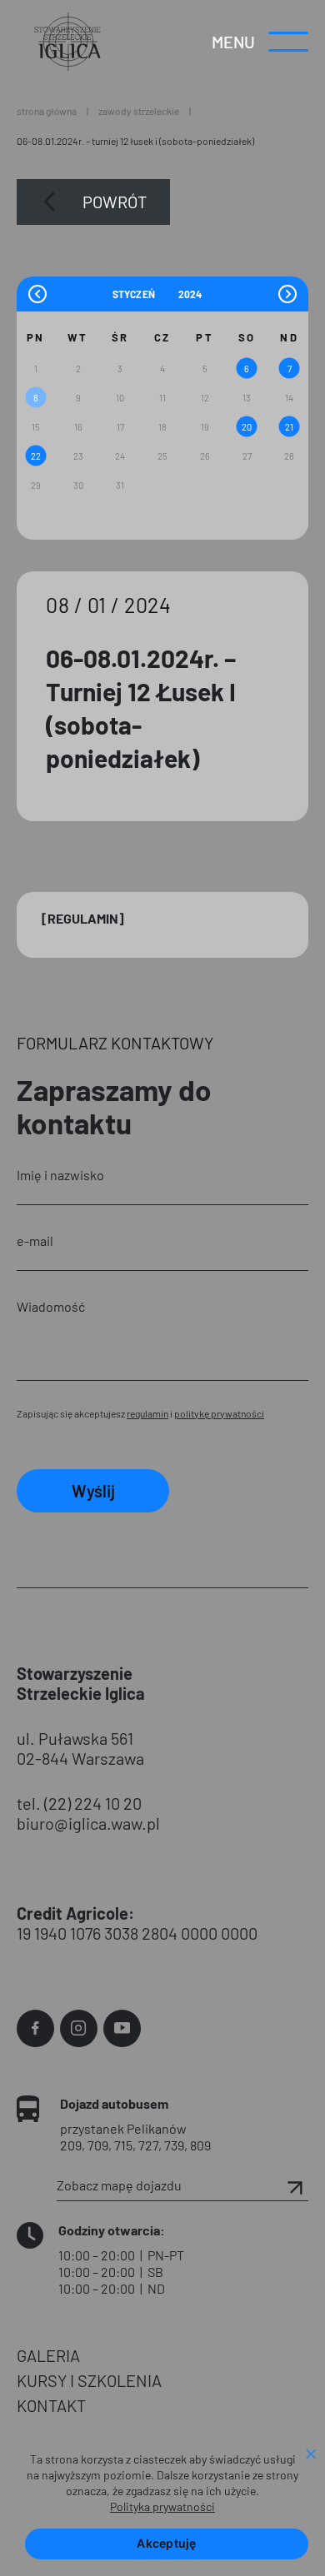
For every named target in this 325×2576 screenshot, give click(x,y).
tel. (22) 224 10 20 (79, 1803)
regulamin (147, 1413)
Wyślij (93, 1491)
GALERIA (48, 2355)
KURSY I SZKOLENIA (89, 2380)
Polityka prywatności (162, 2506)
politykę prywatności (219, 1413)
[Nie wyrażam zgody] (310, 2455)
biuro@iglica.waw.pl (88, 1823)
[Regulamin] (83, 918)
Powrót (115, 202)
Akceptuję (166, 2543)
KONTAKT (51, 2405)
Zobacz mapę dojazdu (119, 2185)
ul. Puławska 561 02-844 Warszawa (80, 1748)
